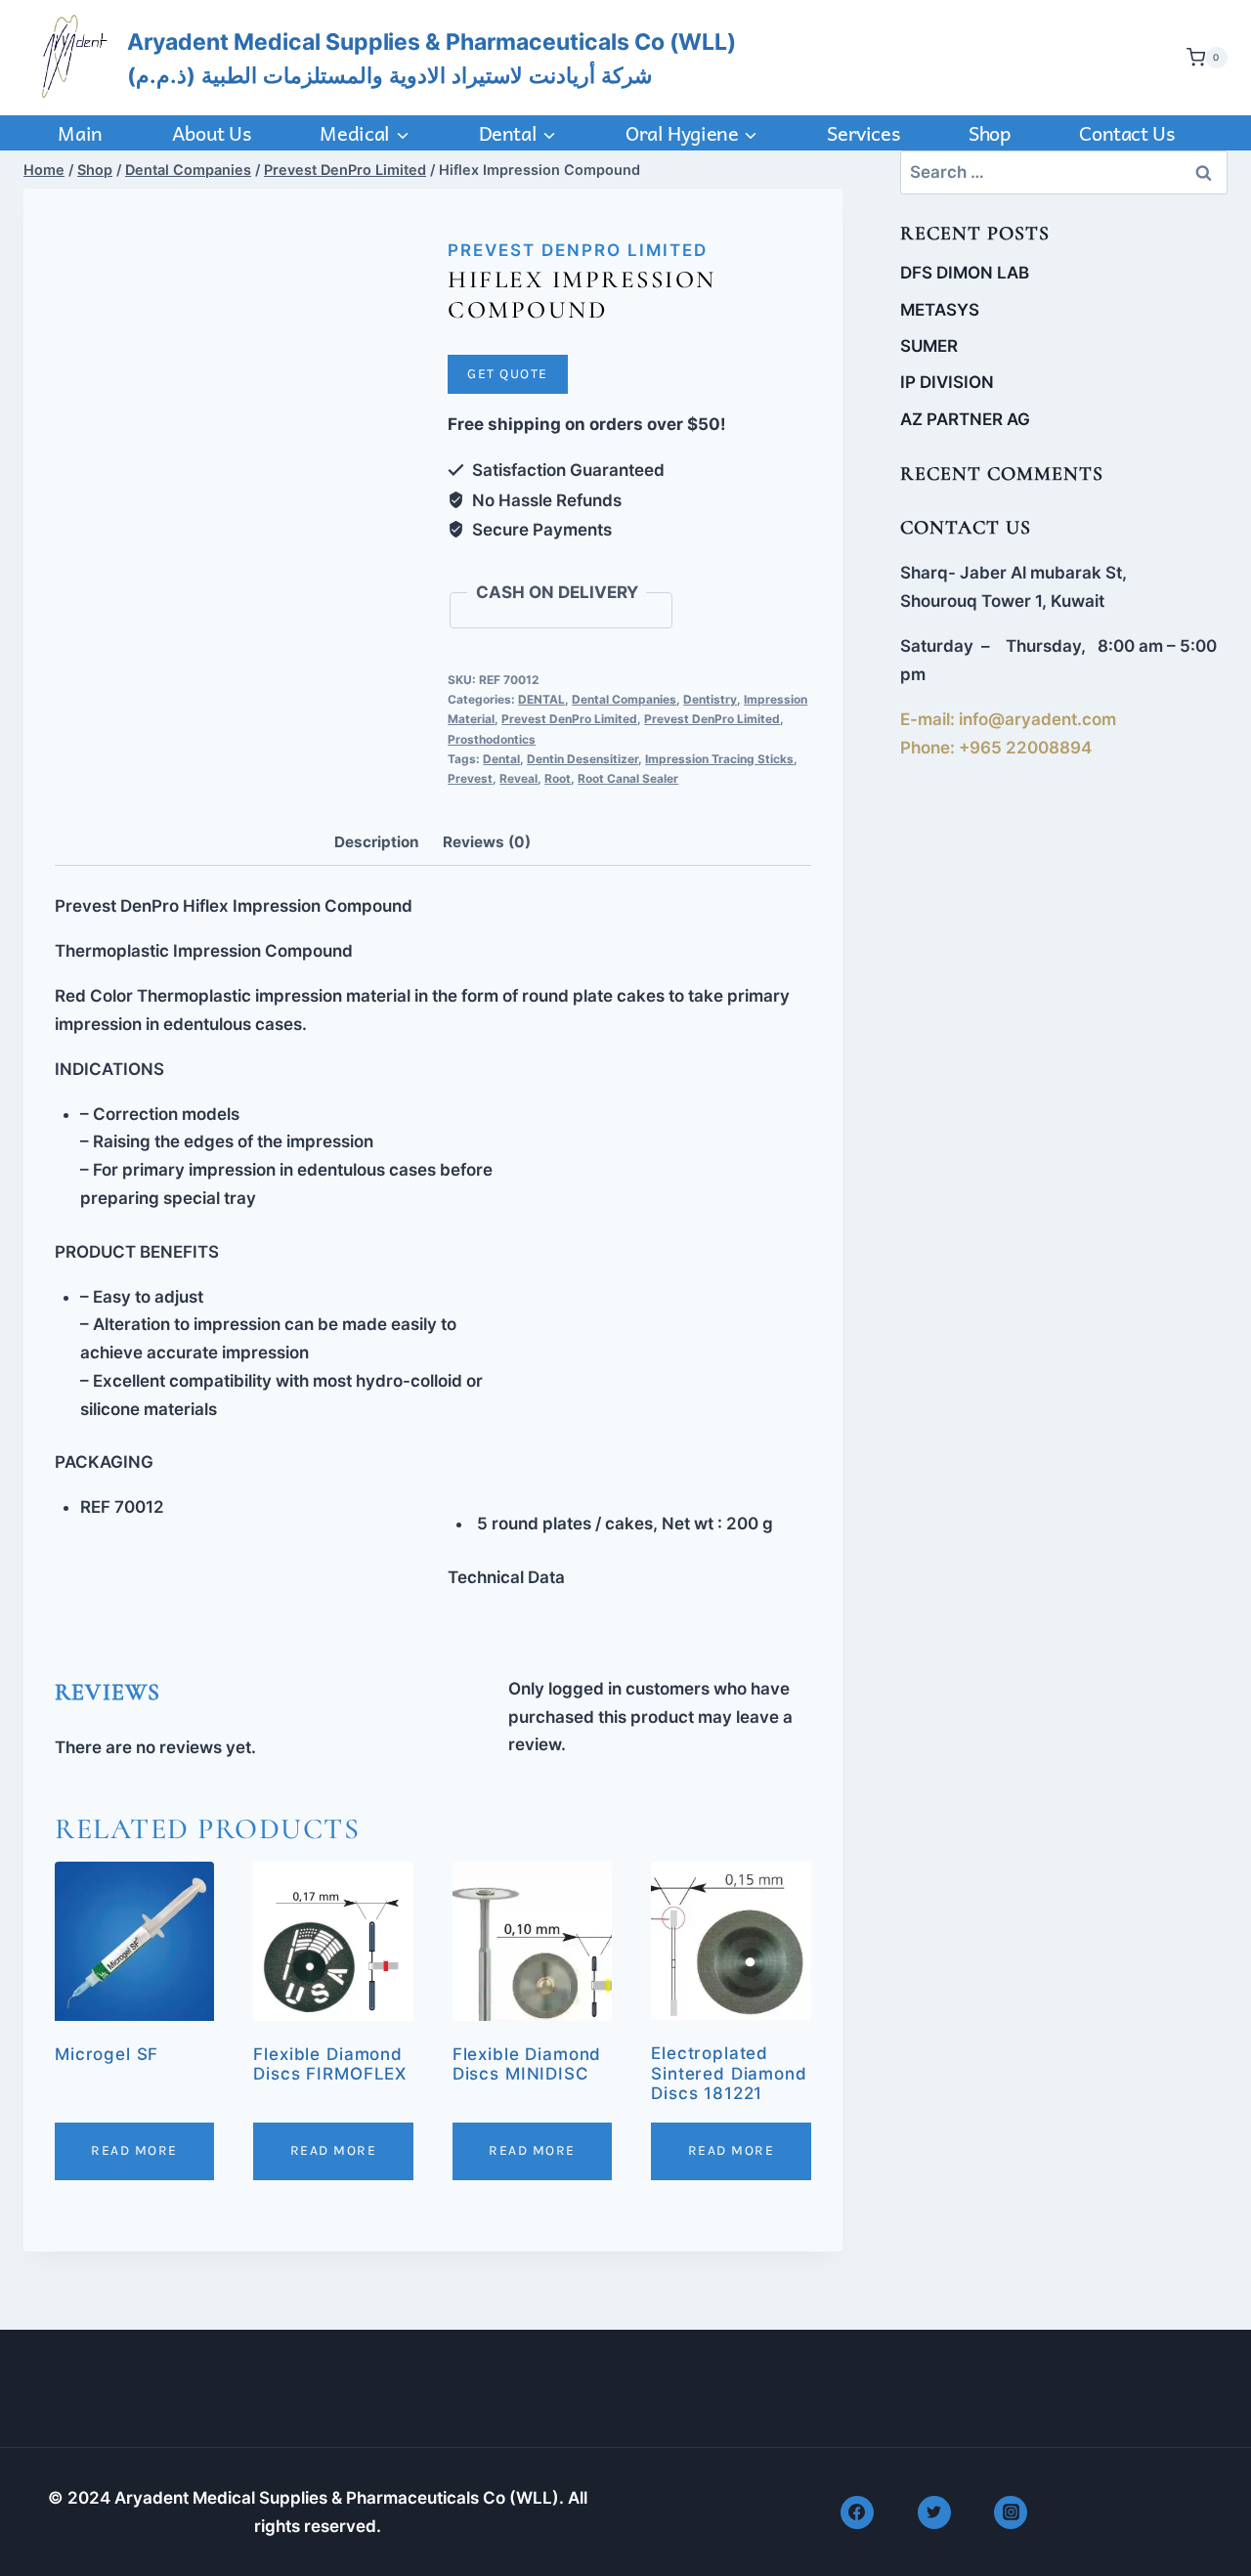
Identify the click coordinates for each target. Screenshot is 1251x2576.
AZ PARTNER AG (965, 419)
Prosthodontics (492, 739)
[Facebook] (857, 2512)
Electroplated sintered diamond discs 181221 (729, 2073)
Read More (134, 2150)
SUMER (929, 346)
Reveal (518, 778)
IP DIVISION (947, 382)
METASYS (940, 310)
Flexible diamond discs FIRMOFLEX (330, 2064)
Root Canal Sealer (628, 778)
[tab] (377, 843)
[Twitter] (934, 2512)
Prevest (470, 778)
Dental (501, 759)
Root (558, 778)
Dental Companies (624, 699)
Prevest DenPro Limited (578, 250)
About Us (212, 133)
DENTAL (541, 699)
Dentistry (710, 699)
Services (863, 133)
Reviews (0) (487, 842)
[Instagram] (1011, 2512)
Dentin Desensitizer (582, 759)
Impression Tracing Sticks (719, 759)
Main (80, 133)
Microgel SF (107, 2054)
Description (377, 842)
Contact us (1126, 133)
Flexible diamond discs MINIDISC (527, 2064)
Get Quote (508, 374)
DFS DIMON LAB (965, 273)
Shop (989, 133)
